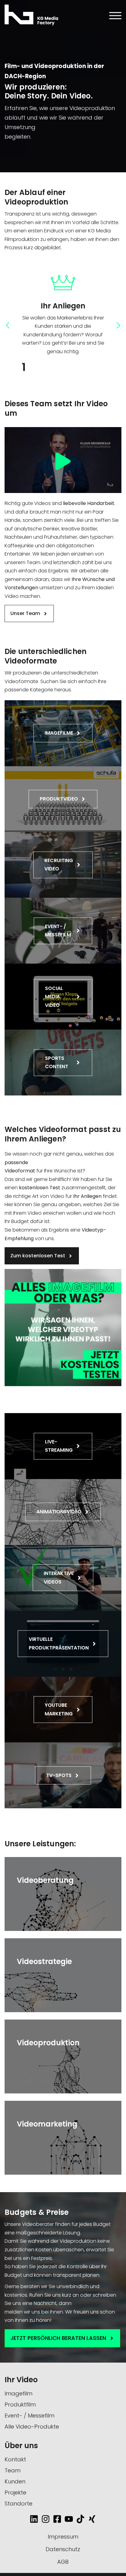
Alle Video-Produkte (32, 2427)
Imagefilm (19, 2393)
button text (20, 1859)
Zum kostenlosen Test (38, 1256)
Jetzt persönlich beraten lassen (59, 2338)
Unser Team (26, 613)
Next (117, 325)
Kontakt (15, 2459)
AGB (63, 2562)
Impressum (63, 2537)
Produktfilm (20, 2404)
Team (13, 2470)
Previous (9, 325)
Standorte (19, 2503)
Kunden (15, 2481)
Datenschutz (63, 2549)
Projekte (15, 2492)
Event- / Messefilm (30, 2415)
